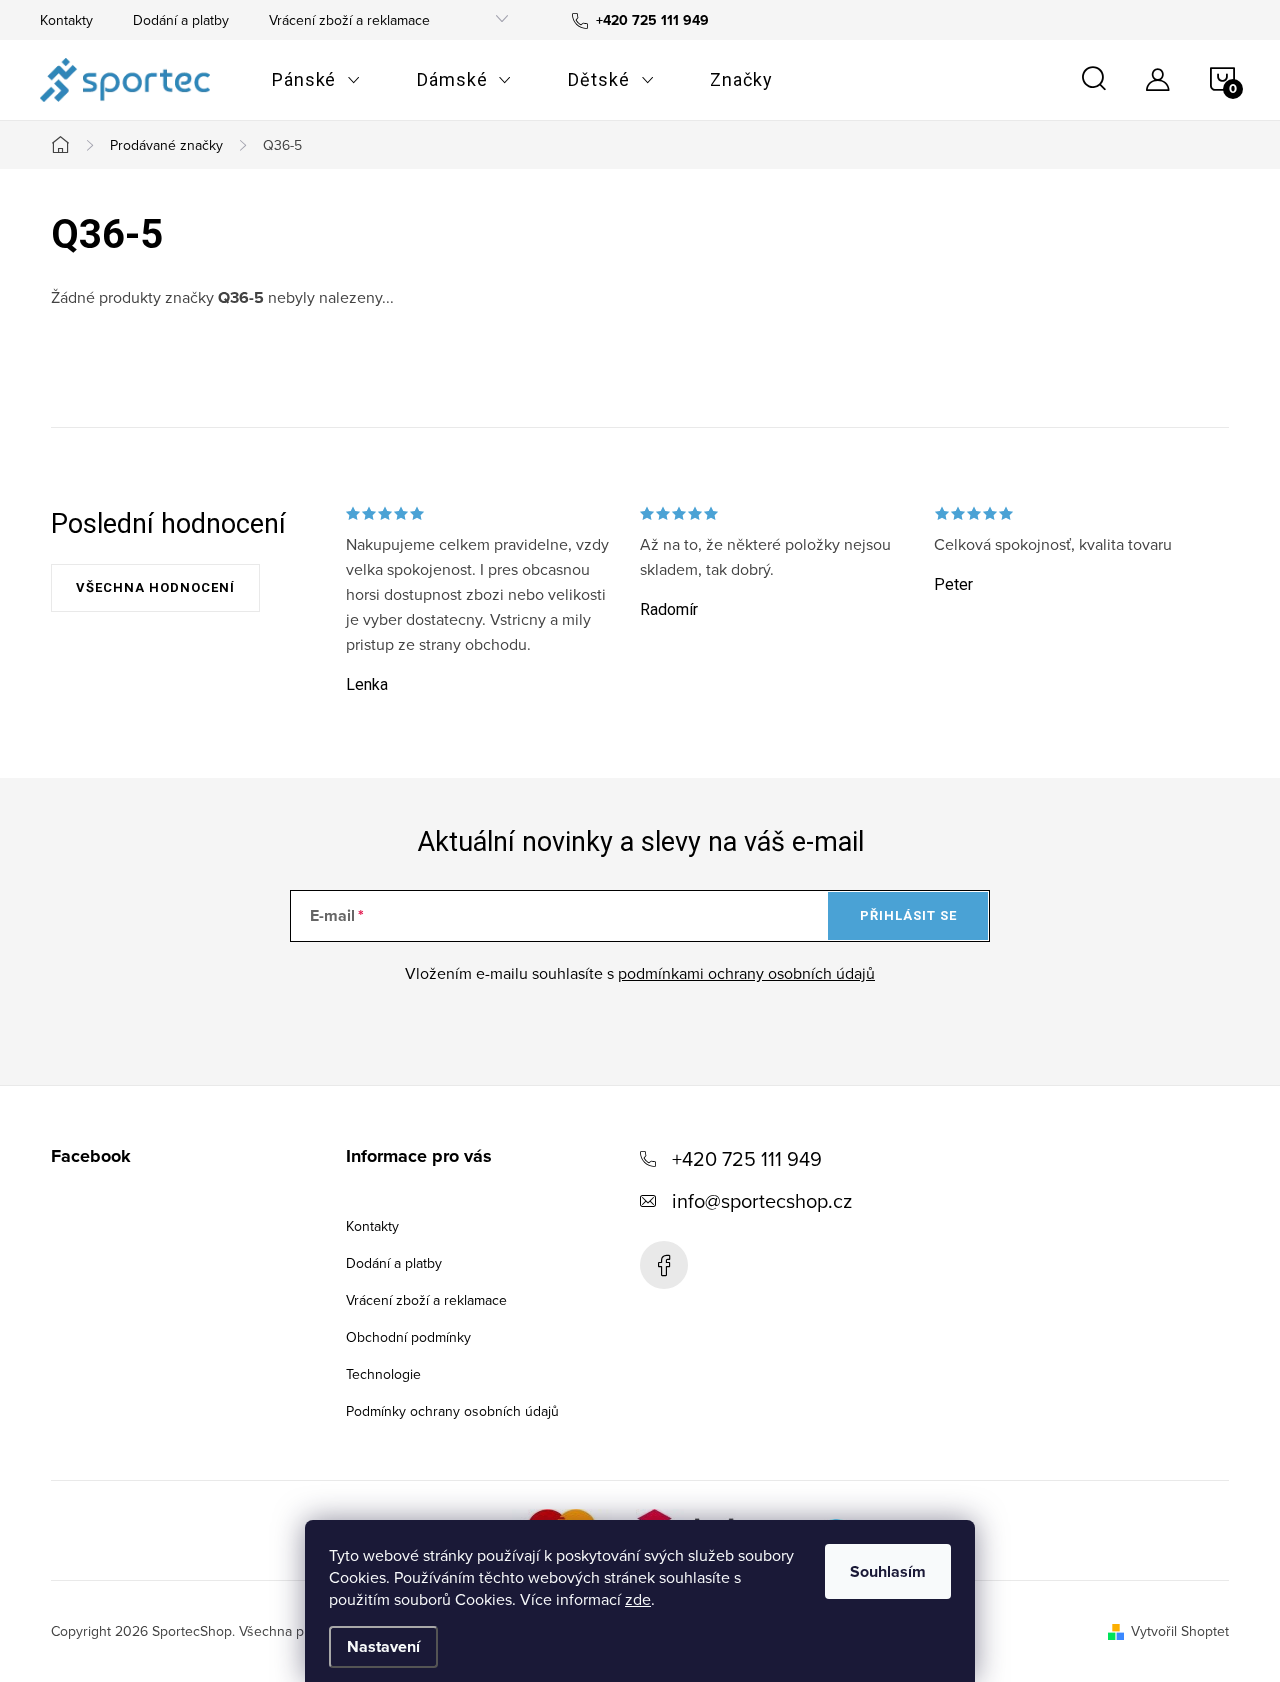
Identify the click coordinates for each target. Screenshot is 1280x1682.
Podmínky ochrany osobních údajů (452, 1411)
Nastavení (383, 1646)
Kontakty (66, 20)
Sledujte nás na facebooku (664, 1265)
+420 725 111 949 (747, 1158)
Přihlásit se (908, 915)
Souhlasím (888, 1571)
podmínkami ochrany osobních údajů (746, 973)
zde (638, 1599)
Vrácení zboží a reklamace (349, 20)
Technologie (383, 1374)
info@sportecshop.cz (762, 1200)
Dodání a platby (181, 20)
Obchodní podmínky (408, 1337)
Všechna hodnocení (155, 587)
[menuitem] (316, 80)
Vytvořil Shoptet (1180, 1631)
